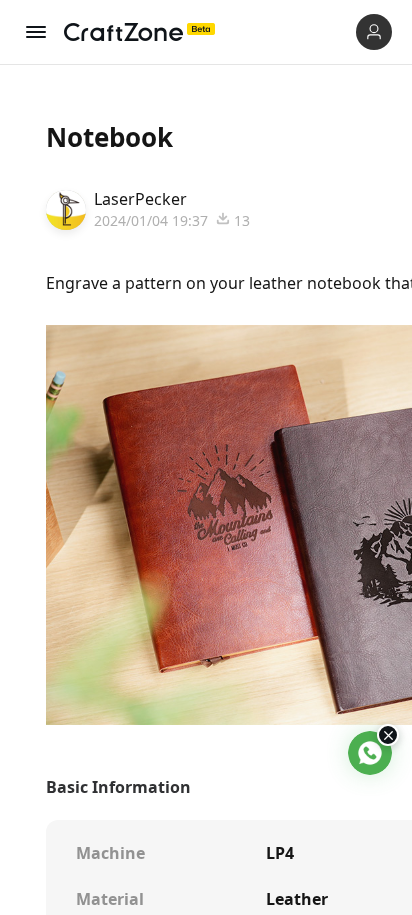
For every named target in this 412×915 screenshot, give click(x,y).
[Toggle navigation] (36, 32)
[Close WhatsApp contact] (388, 735)
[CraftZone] (139, 32)
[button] (374, 32)
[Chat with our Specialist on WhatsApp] (370, 753)
